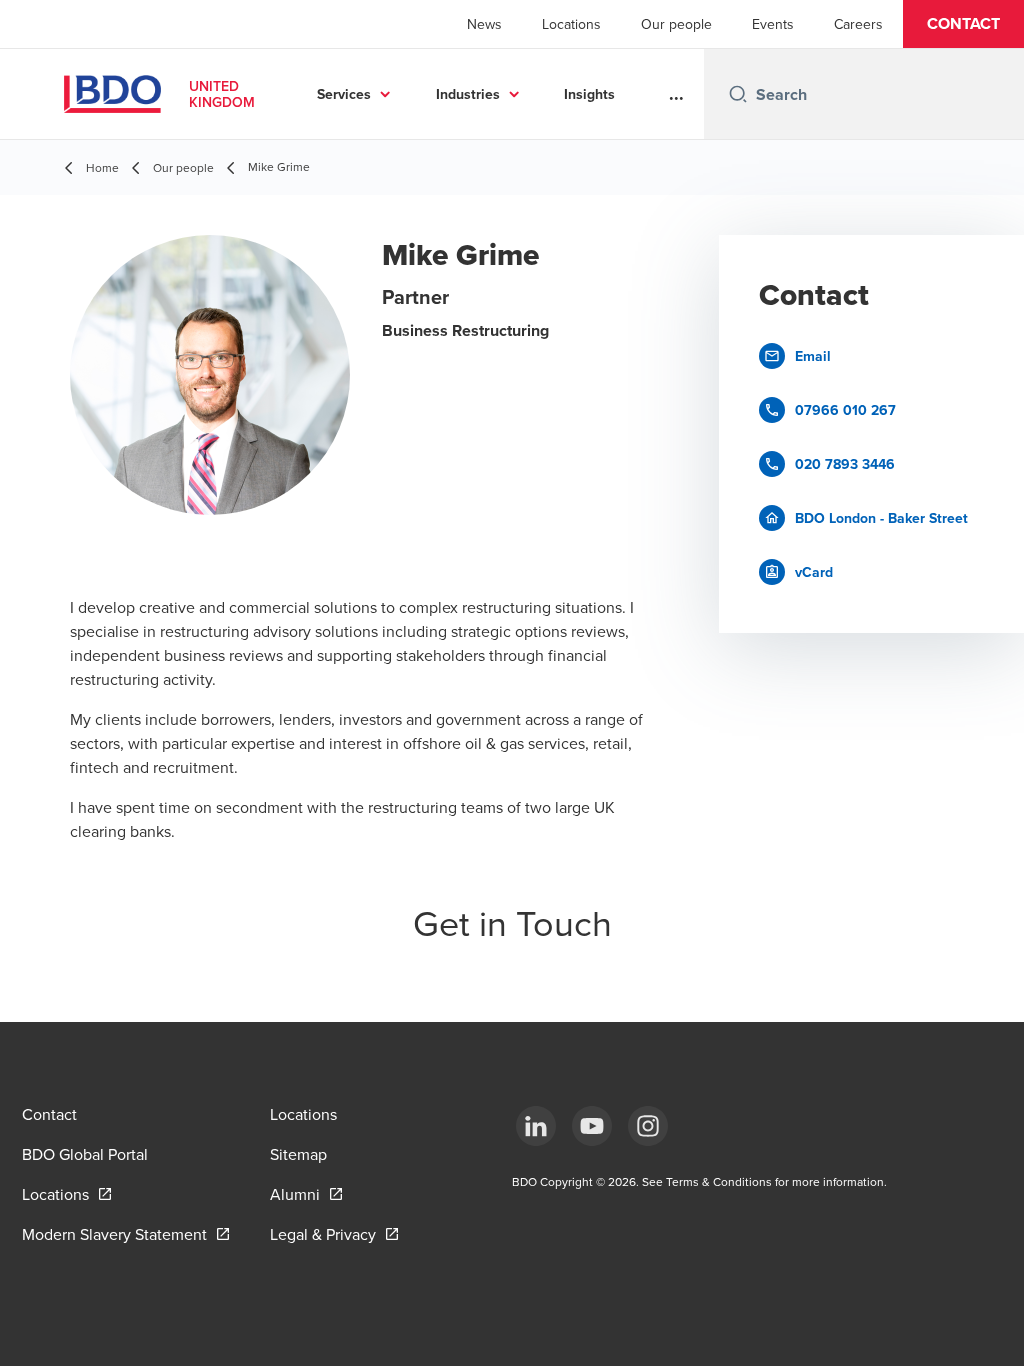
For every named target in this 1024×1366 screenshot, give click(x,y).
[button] (963, 24)
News (484, 24)
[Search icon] (738, 94)
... (676, 94)
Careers (858, 24)
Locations (571, 24)
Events (773, 24)
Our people (676, 24)
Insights (589, 94)
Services (344, 94)
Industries (468, 94)
